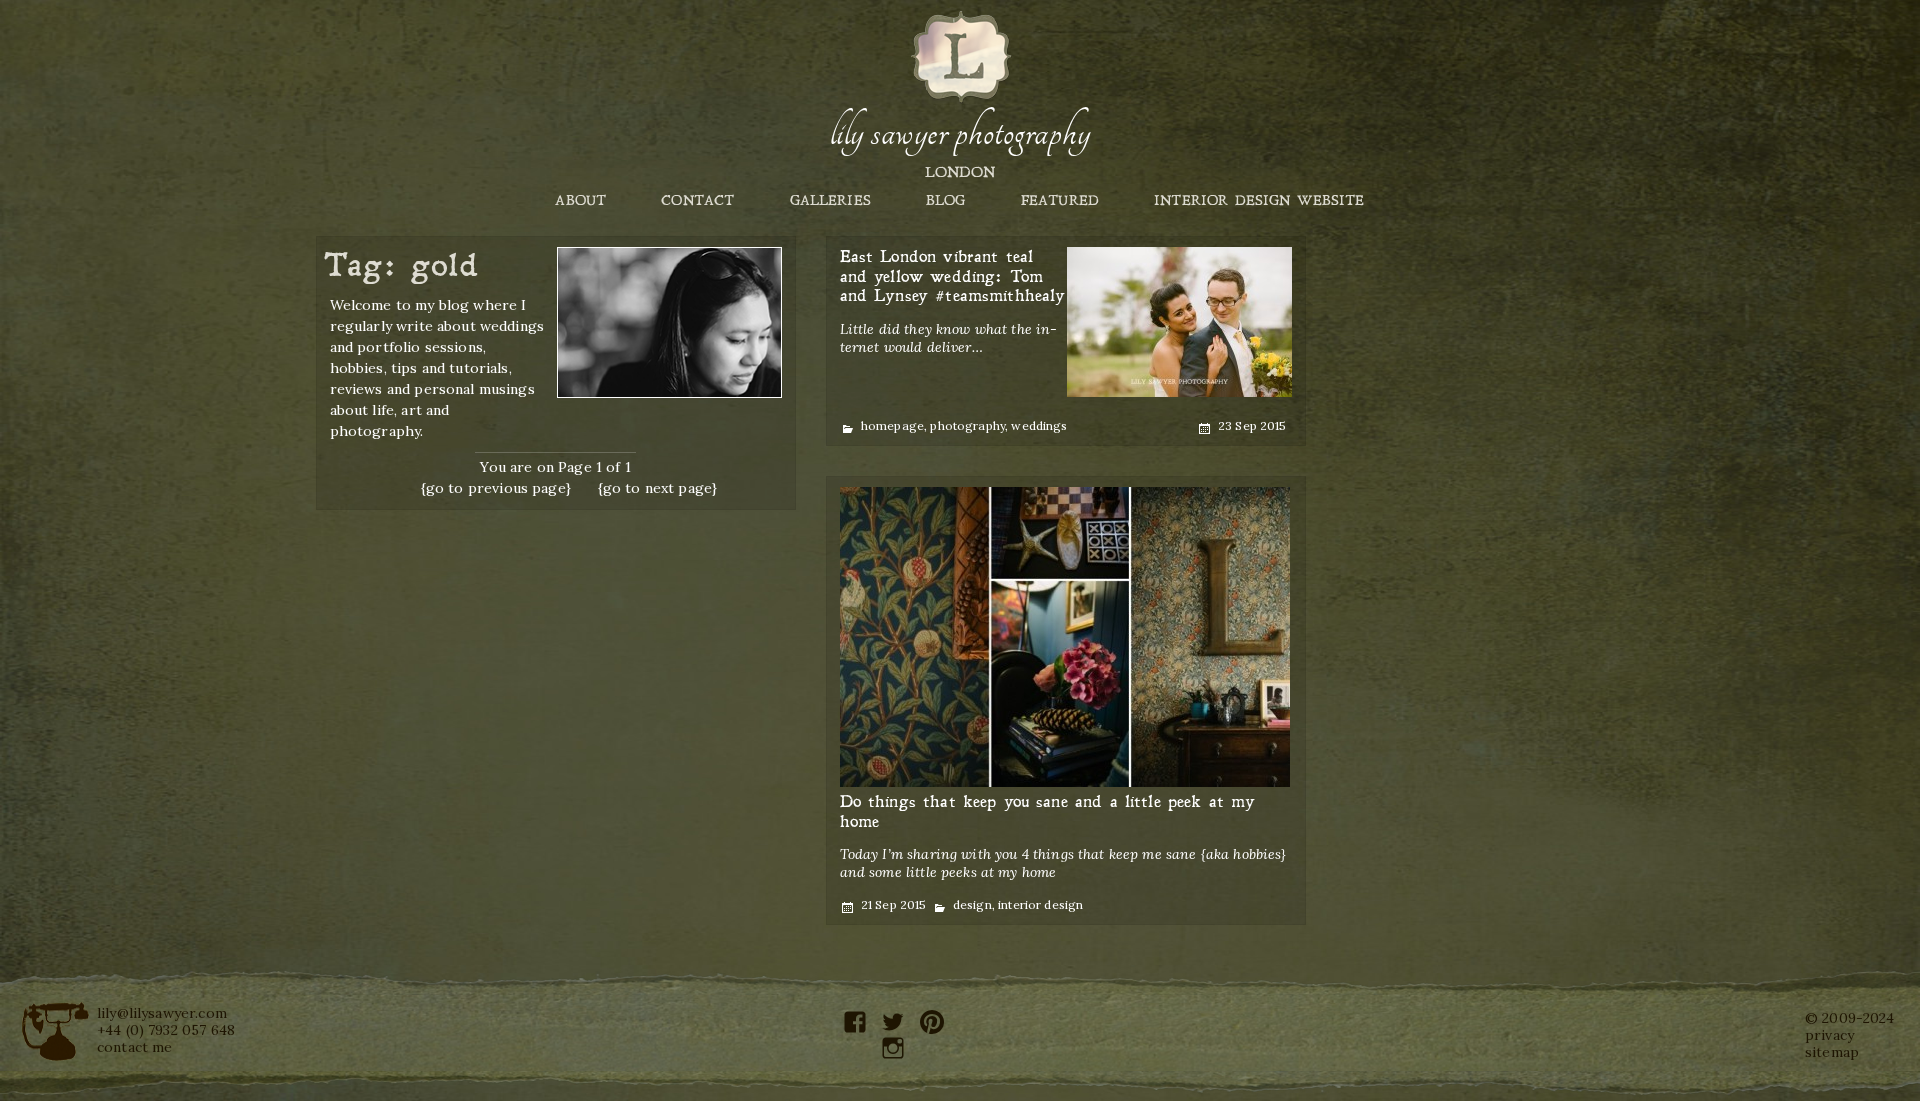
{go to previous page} (496, 488)
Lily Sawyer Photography (960, 133)
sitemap (1832, 1052)
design (972, 904)
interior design (1040, 904)
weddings (1039, 425)
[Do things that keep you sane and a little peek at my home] (1065, 637)
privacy (1829, 1035)
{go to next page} (658, 488)
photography (967, 425)
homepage (892, 425)
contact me (135, 1047)
